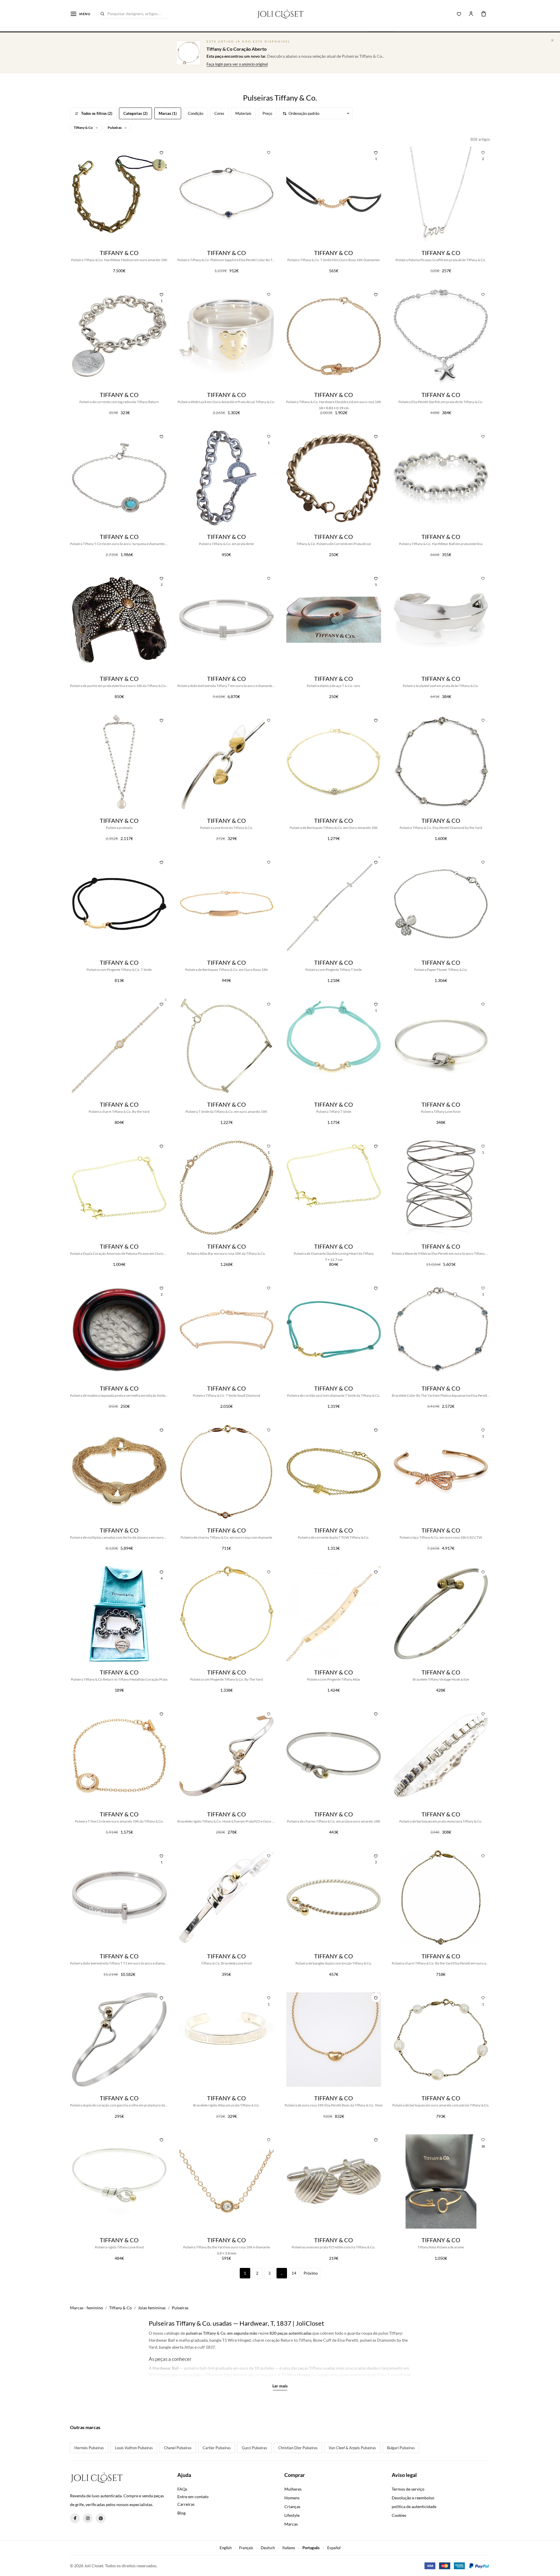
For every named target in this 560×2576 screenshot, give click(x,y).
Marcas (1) (168, 113)
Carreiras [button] (186, 2504)
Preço (267, 113)
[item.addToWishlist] (162, 152)
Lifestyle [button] (292, 2515)
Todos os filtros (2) (97, 113)
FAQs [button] (182, 2489)
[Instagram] (88, 2518)
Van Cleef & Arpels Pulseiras (352, 2448)
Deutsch (268, 2548)
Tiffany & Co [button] (84, 128)
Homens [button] (292, 2498)
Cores (219, 113)
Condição (196, 113)
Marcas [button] (291, 2524)
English (226, 2548)
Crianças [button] (292, 2506)
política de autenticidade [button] (414, 2506)
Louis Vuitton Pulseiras (134, 2448)
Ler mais (280, 2386)
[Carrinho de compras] (484, 14)
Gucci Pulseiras (254, 2448)
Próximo (311, 2273)
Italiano (289, 2548)
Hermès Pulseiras (89, 2448)
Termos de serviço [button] (408, 2489)
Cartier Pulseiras (217, 2448)
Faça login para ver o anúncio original (237, 64)
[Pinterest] (101, 2518)
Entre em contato (193, 2497)
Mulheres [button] (293, 2489)
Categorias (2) (135, 113)
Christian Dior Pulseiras (298, 2448)
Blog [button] (181, 2513)
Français (246, 2548)
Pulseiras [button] (115, 128)
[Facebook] (75, 2518)
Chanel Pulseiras (178, 2448)
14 (294, 2273)
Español (334, 2548)
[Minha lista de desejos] (459, 14)
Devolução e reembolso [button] (413, 2498)
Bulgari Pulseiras (401, 2448)
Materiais (243, 113)
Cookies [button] (399, 2515)
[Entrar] (471, 14)
